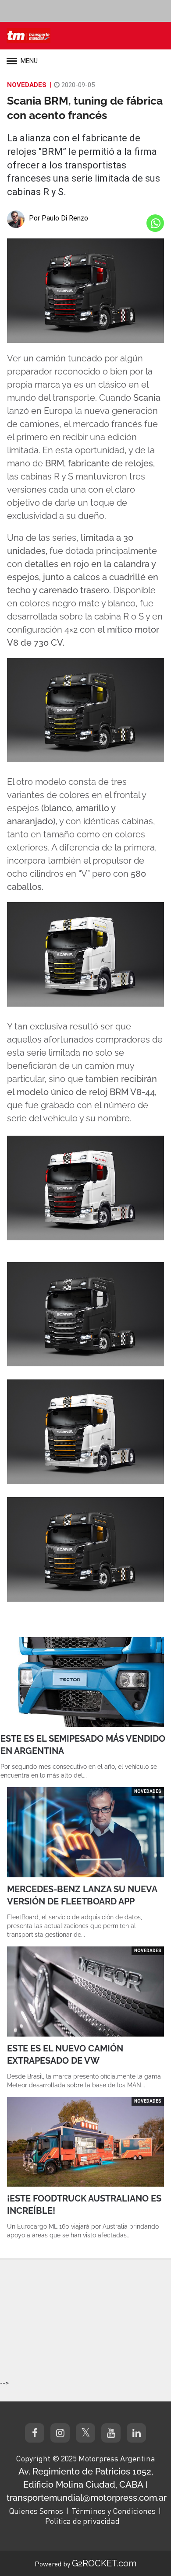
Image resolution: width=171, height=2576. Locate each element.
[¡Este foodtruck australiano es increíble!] (85, 2142)
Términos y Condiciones (114, 2511)
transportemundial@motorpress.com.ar (87, 2498)
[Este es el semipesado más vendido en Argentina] (85, 1682)
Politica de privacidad (82, 2521)
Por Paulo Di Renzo (59, 218)
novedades (27, 85)
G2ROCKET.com (104, 2563)
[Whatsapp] (155, 223)
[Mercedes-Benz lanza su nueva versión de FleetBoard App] (85, 1832)
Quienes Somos (36, 2511)
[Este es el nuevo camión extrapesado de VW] (85, 1991)
